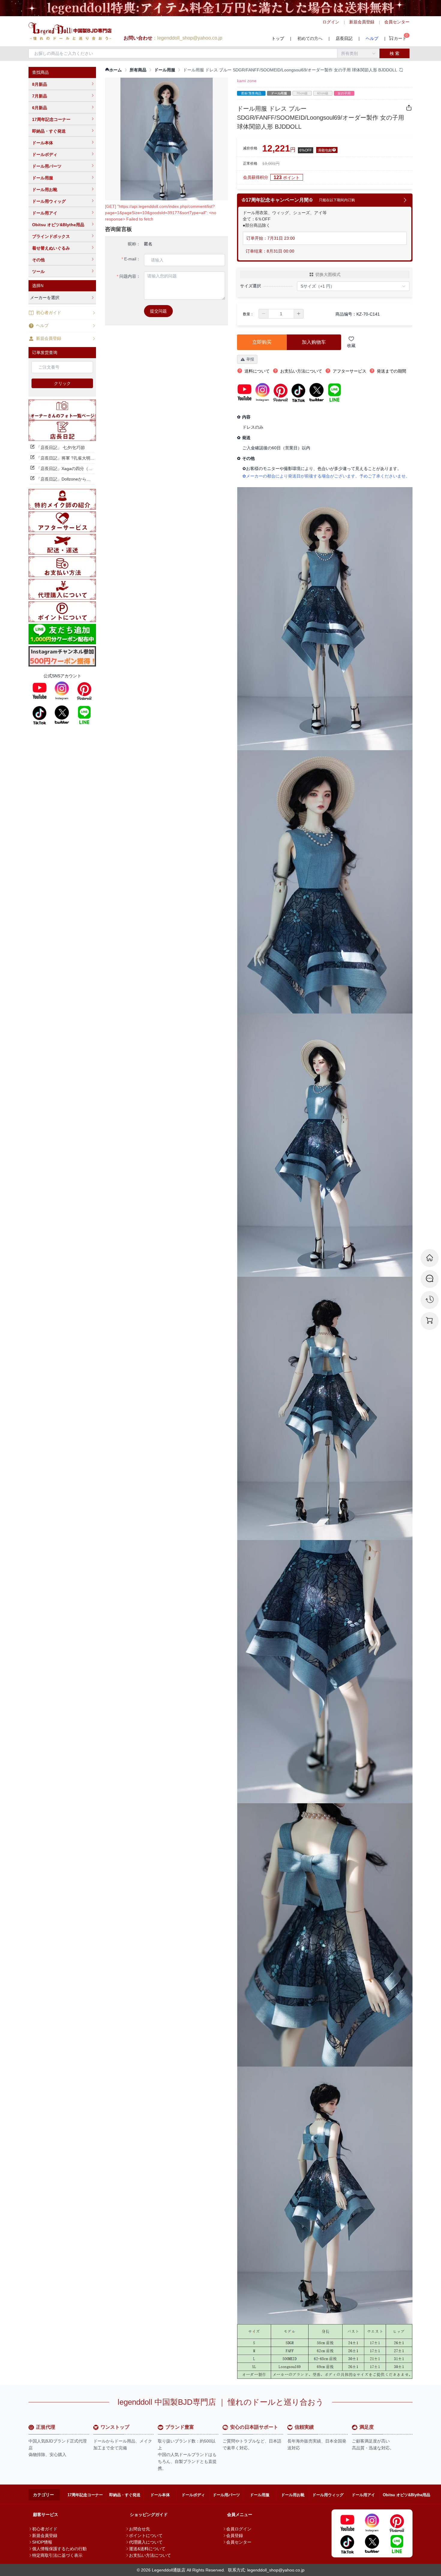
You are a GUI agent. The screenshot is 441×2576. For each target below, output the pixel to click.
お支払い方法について (150, 2555)
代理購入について (146, 2542)
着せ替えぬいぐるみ (51, 248)
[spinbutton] (281, 314)
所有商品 (138, 70)
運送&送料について (147, 2549)
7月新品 (40, 96)
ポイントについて (146, 2536)
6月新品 (40, 108)
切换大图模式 (328, 274)
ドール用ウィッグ (49, 201)
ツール (38, 271)
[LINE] (84, 715)
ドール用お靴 (45, 190)
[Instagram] (62, 691)
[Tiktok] (40, 715)
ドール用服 (43, 178)
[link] (113, 70)
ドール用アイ (45, 213)
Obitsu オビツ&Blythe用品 (58, 225)
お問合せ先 (139, 2529)
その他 (38, 260)
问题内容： (130, 276)
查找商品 (40, 72)
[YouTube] (40, 691)
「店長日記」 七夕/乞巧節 (61, 448)
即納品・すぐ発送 (49, 131)
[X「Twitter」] (62, 715)
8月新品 (40, 84)
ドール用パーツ (47, 166)
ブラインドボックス (51, 236)
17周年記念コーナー (51, 119)
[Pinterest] (84, 691)
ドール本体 (43, 143)
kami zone (247, 81)
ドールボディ (45, 154)
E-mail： (132, 259)
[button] (264, 314)
